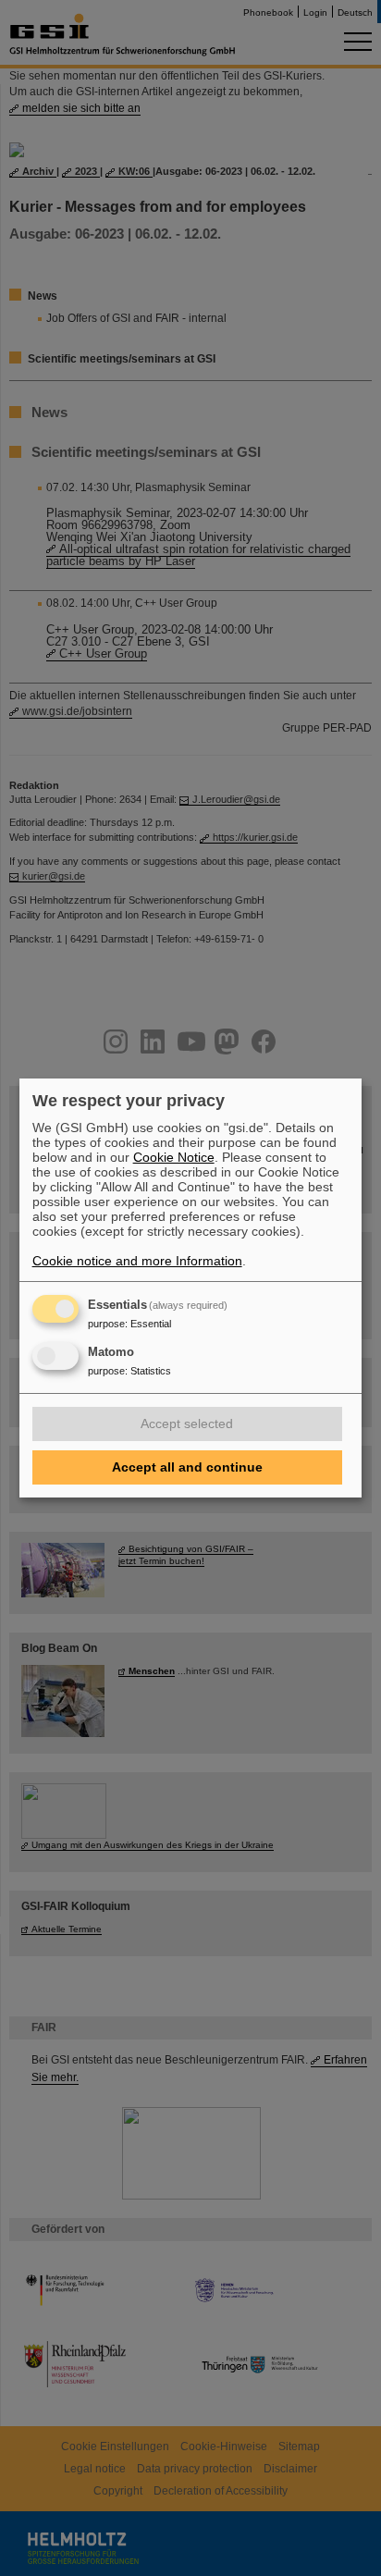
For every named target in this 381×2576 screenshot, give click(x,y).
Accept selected (187, 1424)
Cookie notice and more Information (137, 1261)
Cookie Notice (174, 1157)
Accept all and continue (187, 1467)
